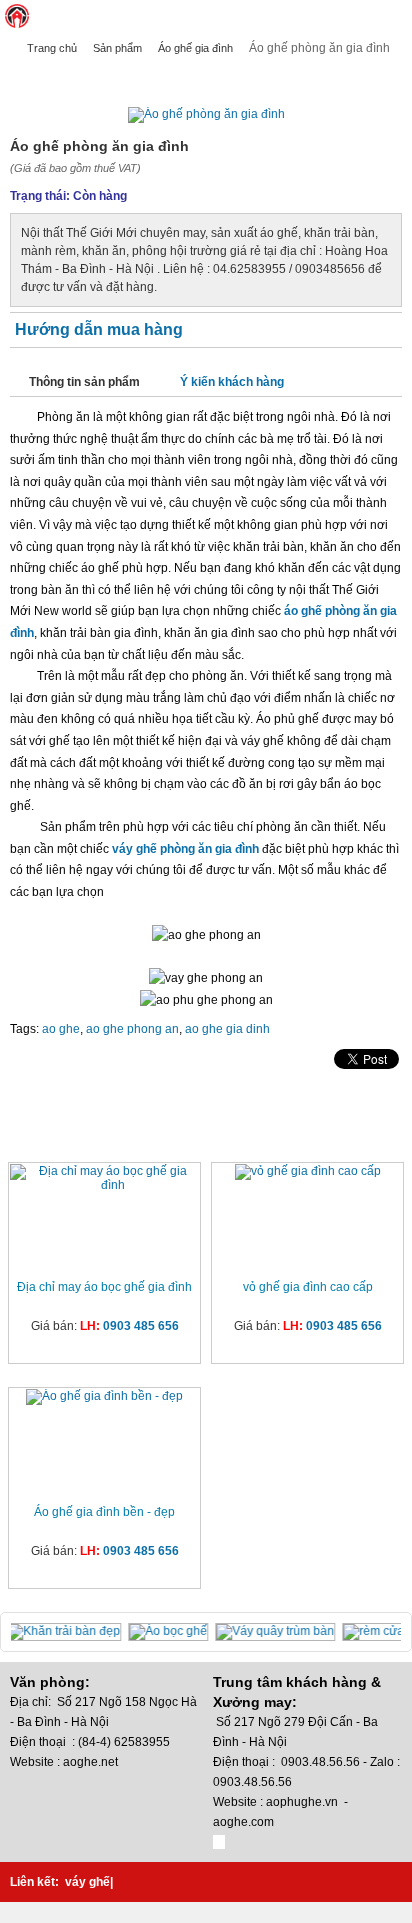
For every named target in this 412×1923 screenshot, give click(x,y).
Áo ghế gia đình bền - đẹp (104, 1512)
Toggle (397, 16)
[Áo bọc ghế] (172, 1631)
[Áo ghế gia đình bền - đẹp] (104, 1397)
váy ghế (87, 1882)
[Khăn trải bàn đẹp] (68, 1631)
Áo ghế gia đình (195, 48)
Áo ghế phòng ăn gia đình (92, 77)
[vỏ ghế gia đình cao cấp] (308, 1172)
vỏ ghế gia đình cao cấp (308, 1287)
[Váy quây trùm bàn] (279, 1631)
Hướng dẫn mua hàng (99, 329)
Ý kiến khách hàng (232, 382)
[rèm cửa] (376, 1631)
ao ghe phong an (132, 1029)
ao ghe (61, 1029)
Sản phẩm (117, 48)
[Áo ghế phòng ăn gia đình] (206, 114)
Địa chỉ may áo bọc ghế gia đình (104, 1287)
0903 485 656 (141, 1326)
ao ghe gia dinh (227, 1029)
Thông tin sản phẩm (84, 382)
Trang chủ (52, 48)
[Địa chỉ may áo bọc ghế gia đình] (104, 1178)
